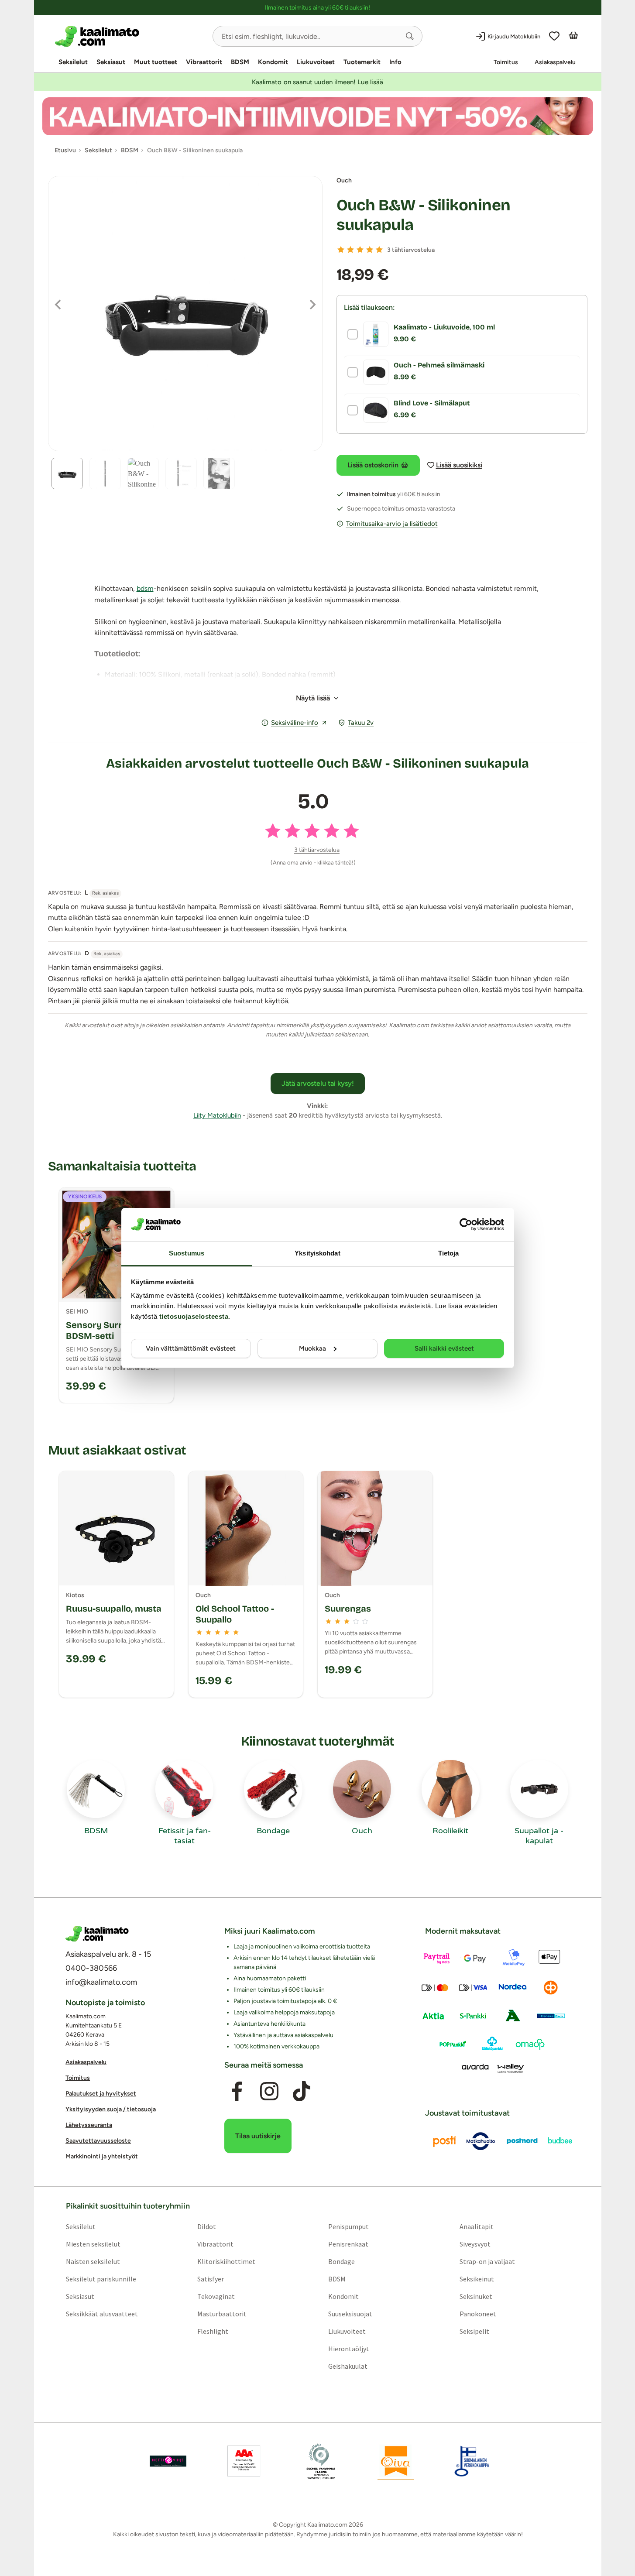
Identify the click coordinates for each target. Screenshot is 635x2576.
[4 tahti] (370, 250)
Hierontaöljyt (349, 2348)
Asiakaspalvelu (555, 62)
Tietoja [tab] (449, 1253)
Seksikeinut (477, 2278)
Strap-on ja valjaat (487, 2261)
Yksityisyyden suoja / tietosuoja (111, 2109)
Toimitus (506, 62)
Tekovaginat (216, 2296)
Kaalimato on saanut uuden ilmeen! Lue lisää (317, 82)
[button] (410, 36)
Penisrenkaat (348, 2243)
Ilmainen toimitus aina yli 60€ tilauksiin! (317, 8)
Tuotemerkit (362, 62)
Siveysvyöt (475, 2243)
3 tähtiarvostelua (411, 250)
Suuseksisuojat (350, 2313)
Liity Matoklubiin (217, 1115)
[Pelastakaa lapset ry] (168, 2461)
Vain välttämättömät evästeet (191, 1348)
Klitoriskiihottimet (226, 2261)
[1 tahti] (341, 250)
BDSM (240, 62)
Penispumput (348, 2226)
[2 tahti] (350, 250)
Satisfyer (210, 2278)
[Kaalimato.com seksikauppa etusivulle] (130, 36)
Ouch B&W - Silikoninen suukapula (424, 215)
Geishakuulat (348, 2366)
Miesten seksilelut (93, 2243)
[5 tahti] (379, 250)
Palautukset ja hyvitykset (101, 2094)
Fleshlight (212, 2331)
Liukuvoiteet (316, 62)
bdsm (145, 588)
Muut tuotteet (156, 62)
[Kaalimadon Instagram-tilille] (269, 2091)
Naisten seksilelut (93, 2261)
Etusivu (65, 150)
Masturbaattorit (221, 2313)
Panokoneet (478, 2313)
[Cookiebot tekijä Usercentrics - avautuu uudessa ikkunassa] (466, 1225)
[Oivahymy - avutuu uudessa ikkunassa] (396, 2461)
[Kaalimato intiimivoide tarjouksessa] (318, 116)
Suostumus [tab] (187, 1253)
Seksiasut (111, 62)
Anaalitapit (477, 2226)
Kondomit (273, 62)
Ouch (344, 180)
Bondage (342, 2261)
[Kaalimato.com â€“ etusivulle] (97, 1934)
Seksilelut (73, 62)
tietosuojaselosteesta (194, 1316)
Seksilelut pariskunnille (101, 2278)
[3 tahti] (360, 250)
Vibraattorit (204, 62)
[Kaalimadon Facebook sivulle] (237, 2091)
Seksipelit (474, 2331)
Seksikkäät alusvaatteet (101, 2313)
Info (395, 62)
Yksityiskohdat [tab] (317, 1253)
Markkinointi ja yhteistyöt (102, 2156)
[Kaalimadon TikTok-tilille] (302, 2091)
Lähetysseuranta (89, 2125)
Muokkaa (312, 1348)
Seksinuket (476, 2296)
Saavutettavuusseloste (98, 2141)
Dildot (206, 2226)
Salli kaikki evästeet (444, 1348)
